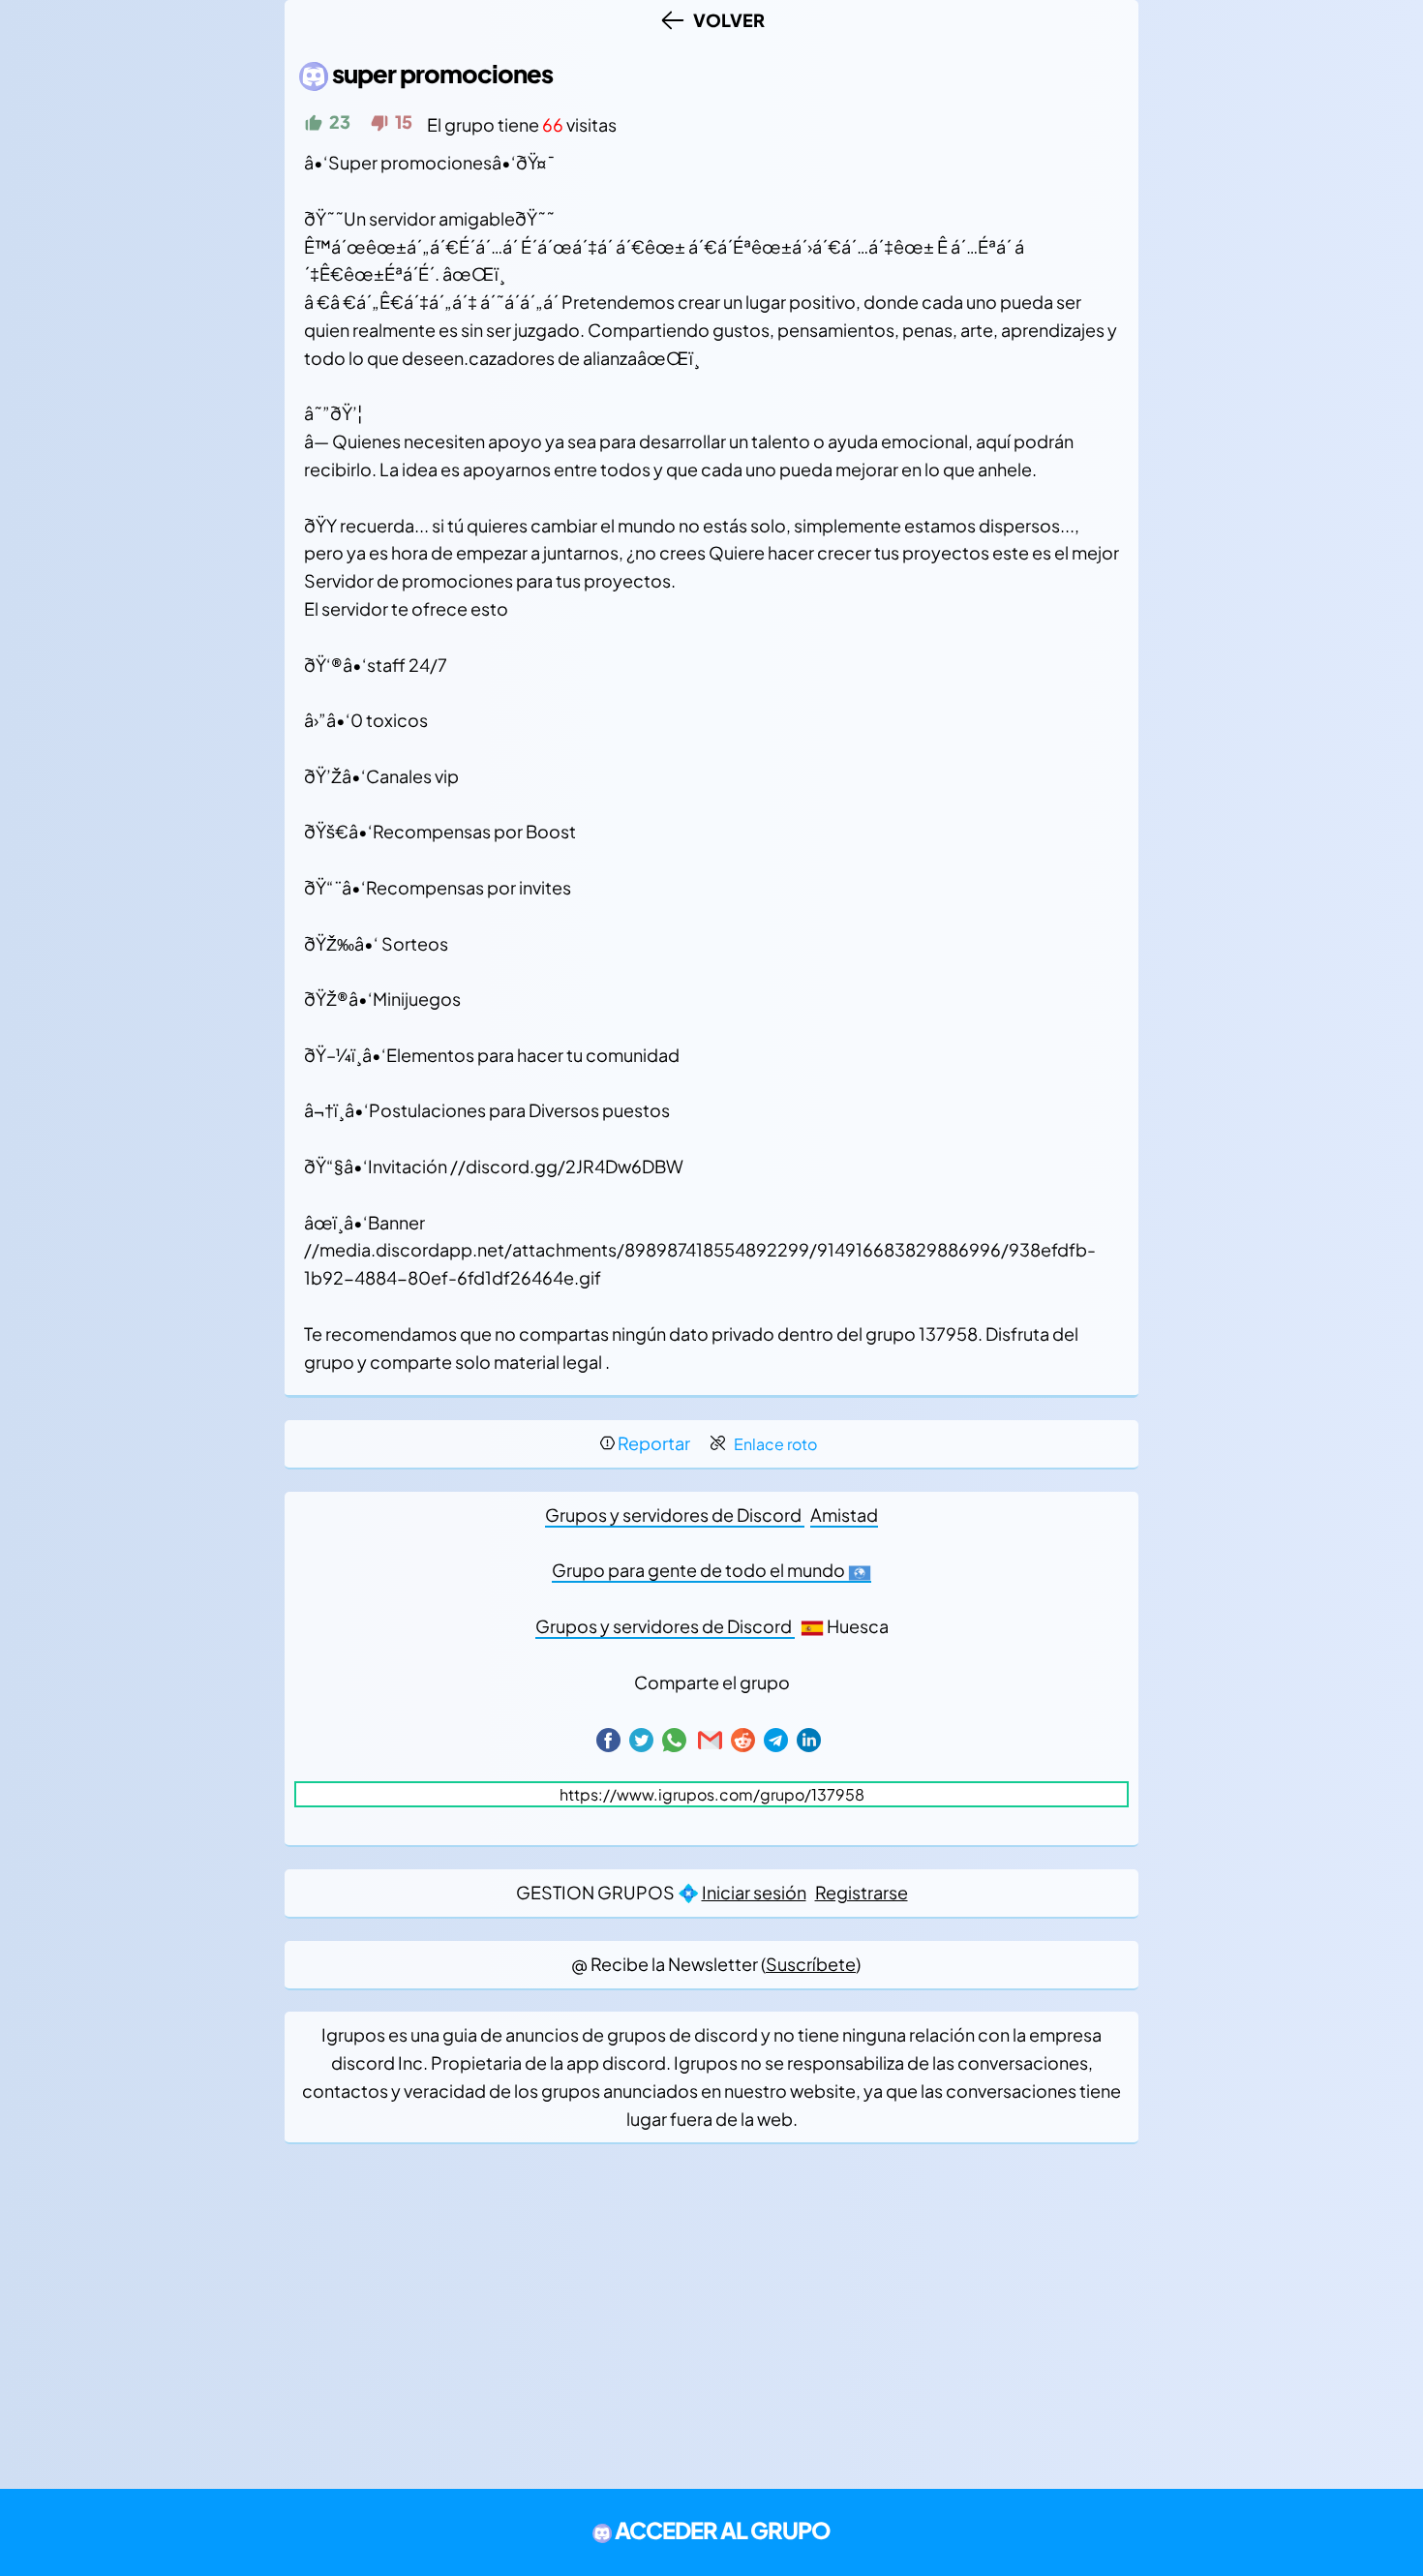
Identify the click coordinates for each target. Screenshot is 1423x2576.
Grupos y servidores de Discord (675, 1515)
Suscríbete (811, 1964)
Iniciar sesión (754, 1892)
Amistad (844, 1515)
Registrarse (862, 1892)
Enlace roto (775, 1444)
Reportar (654, 1443)
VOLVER (726, 20)
